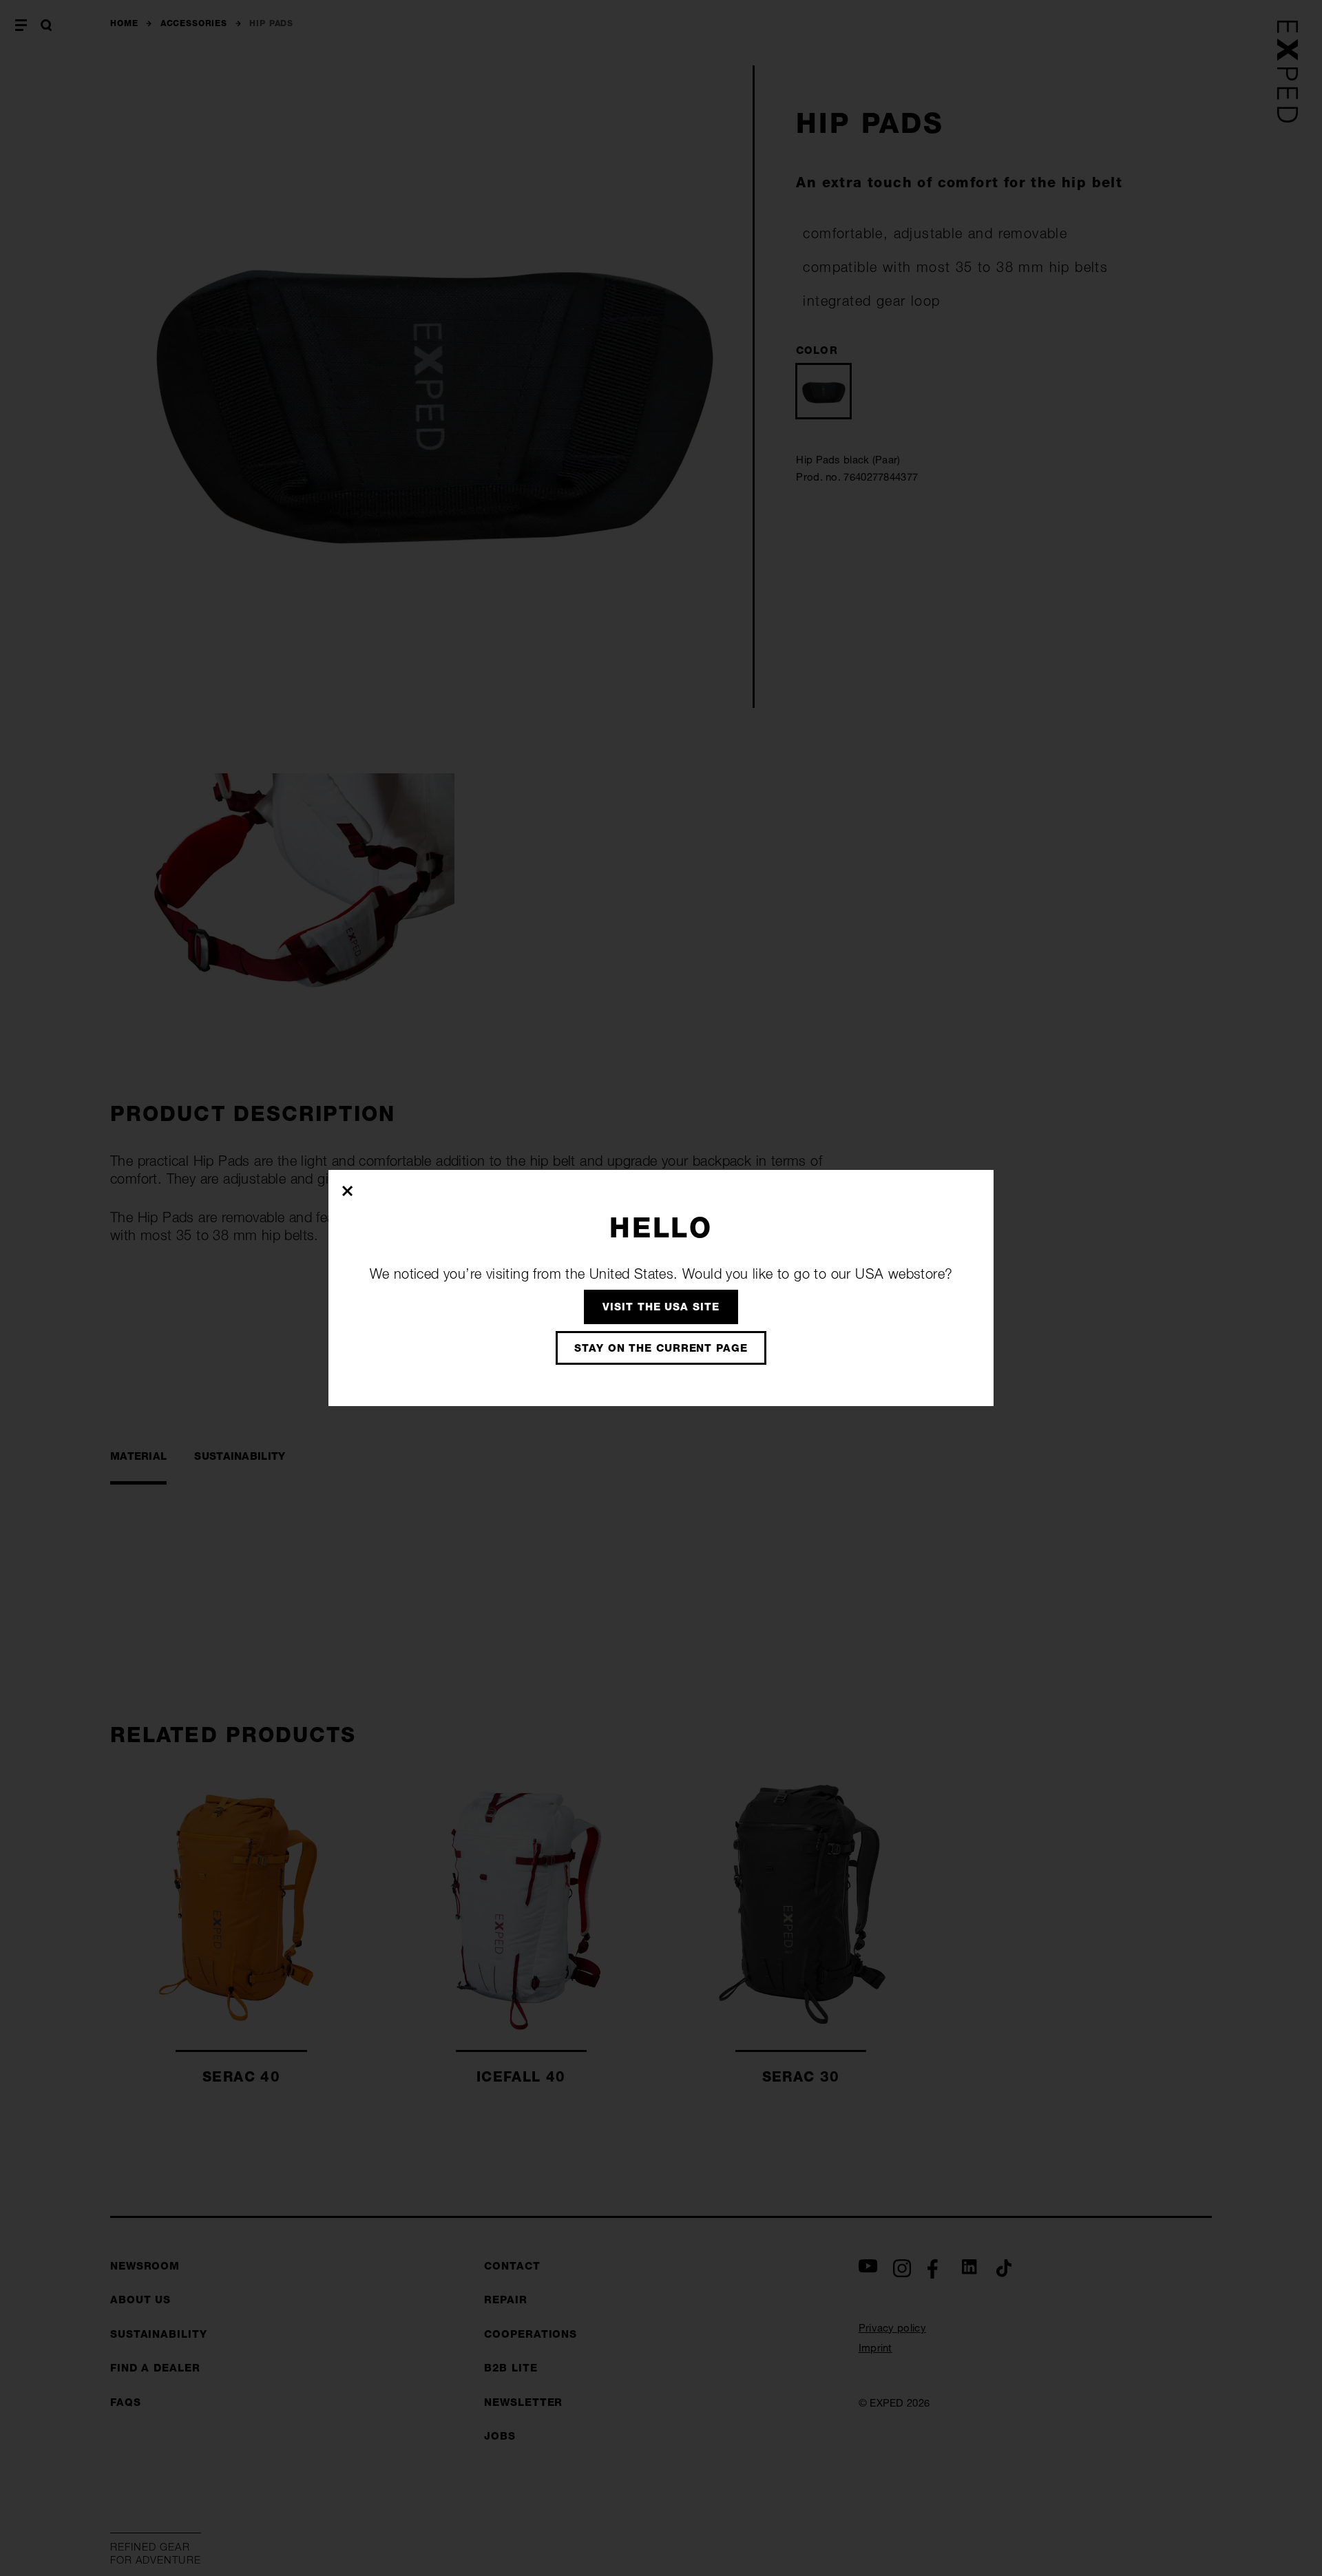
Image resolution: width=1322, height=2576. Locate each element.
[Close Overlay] (348, 1191)
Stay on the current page (661, 1348)
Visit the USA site (661, 1307)
